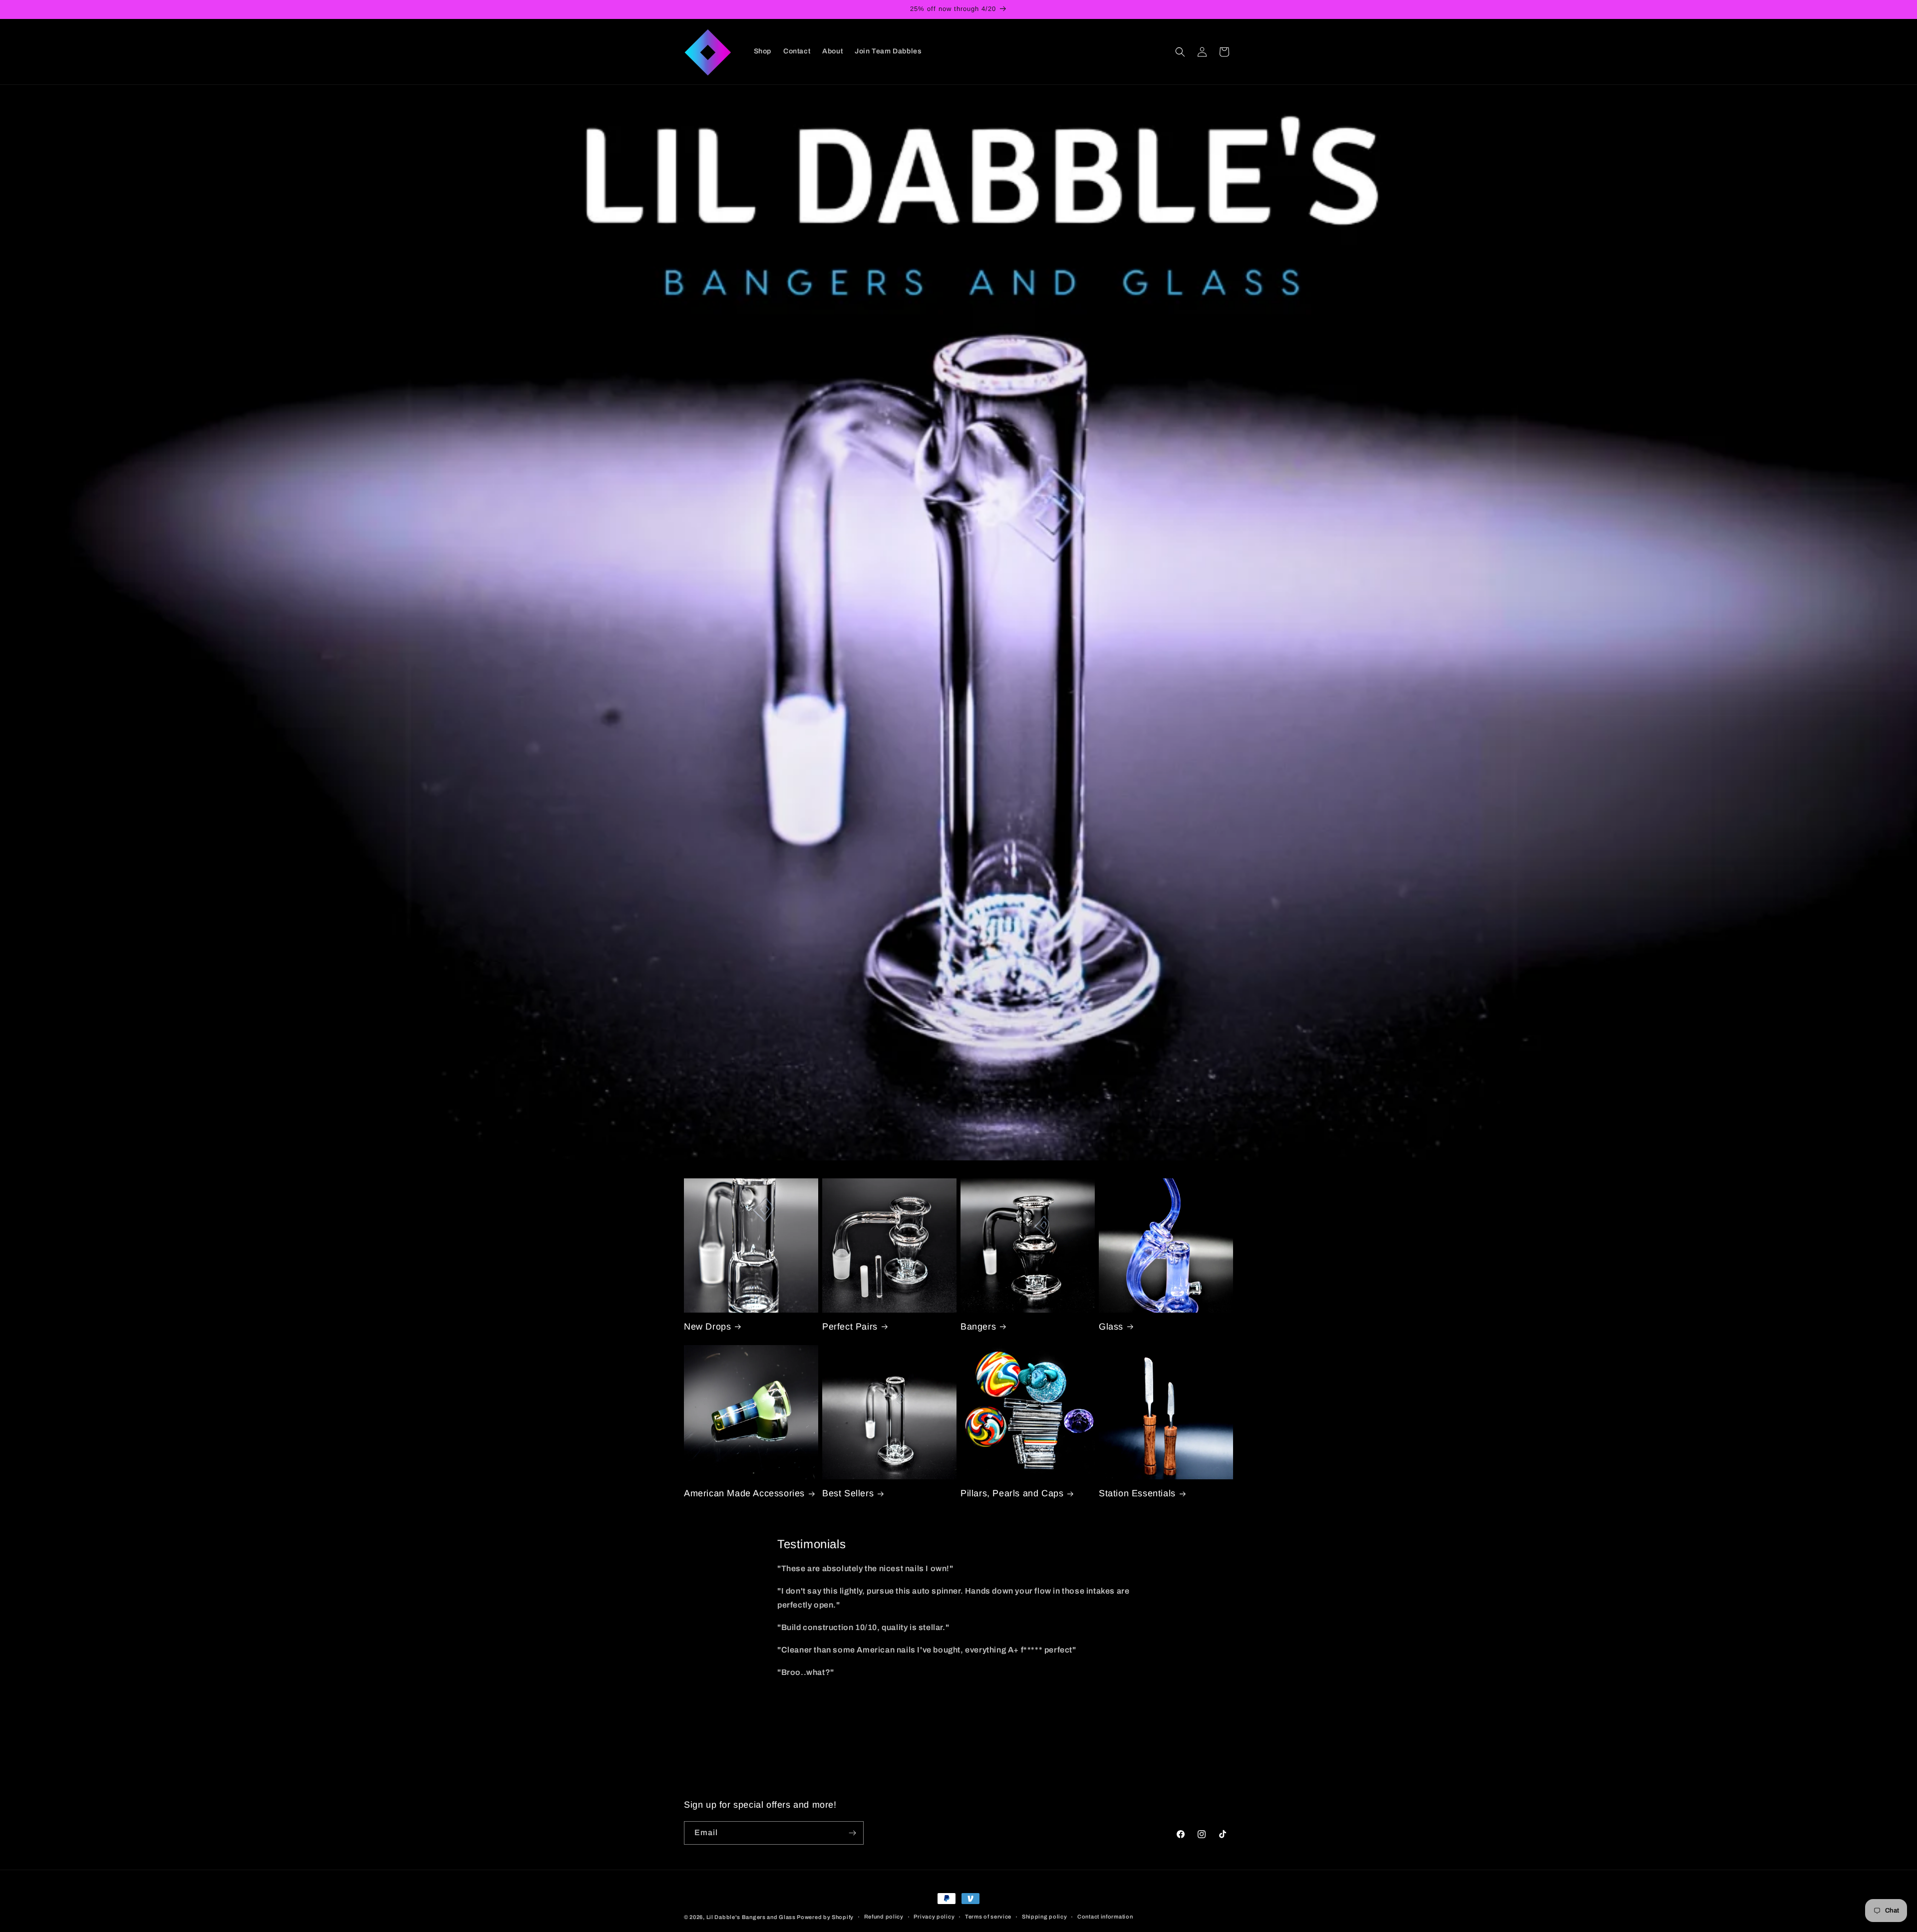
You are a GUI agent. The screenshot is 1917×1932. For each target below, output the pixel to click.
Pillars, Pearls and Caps (1012, 1493)
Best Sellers (848, 1493)
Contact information (1105, 1917)
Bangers (978, 1327)
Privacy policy (934, 1917)
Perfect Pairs (850, 1327)
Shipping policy (1045, 1917)
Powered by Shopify (825, 1917)
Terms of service (988, 1917)
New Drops (707, 1327)
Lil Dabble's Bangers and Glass (751, 1917)
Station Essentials (1137, 1493)
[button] (1180, 52)
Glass (1111, 1327)
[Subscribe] (852, 1833)
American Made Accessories (744, 1493)
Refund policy (884, 1917)
